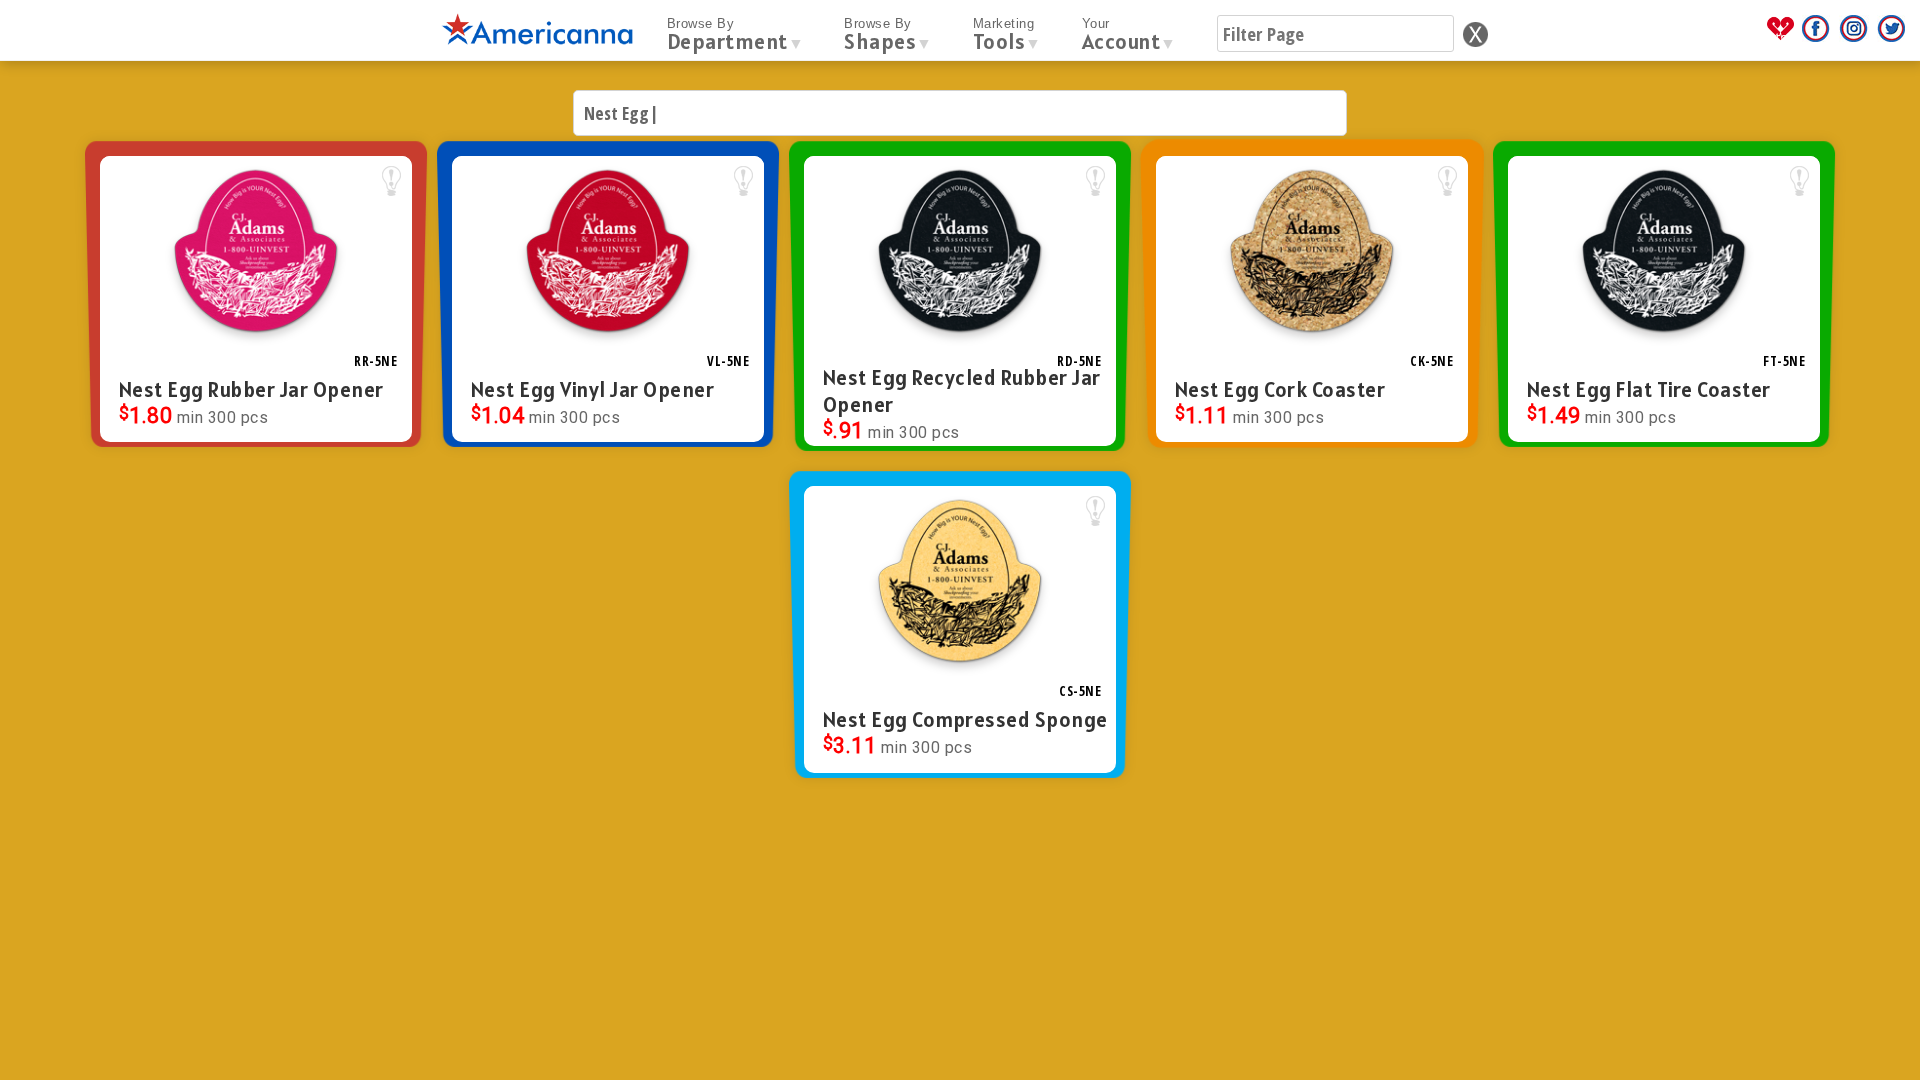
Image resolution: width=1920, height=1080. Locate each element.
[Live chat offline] (1868, 1039)
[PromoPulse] (1783, 37)
